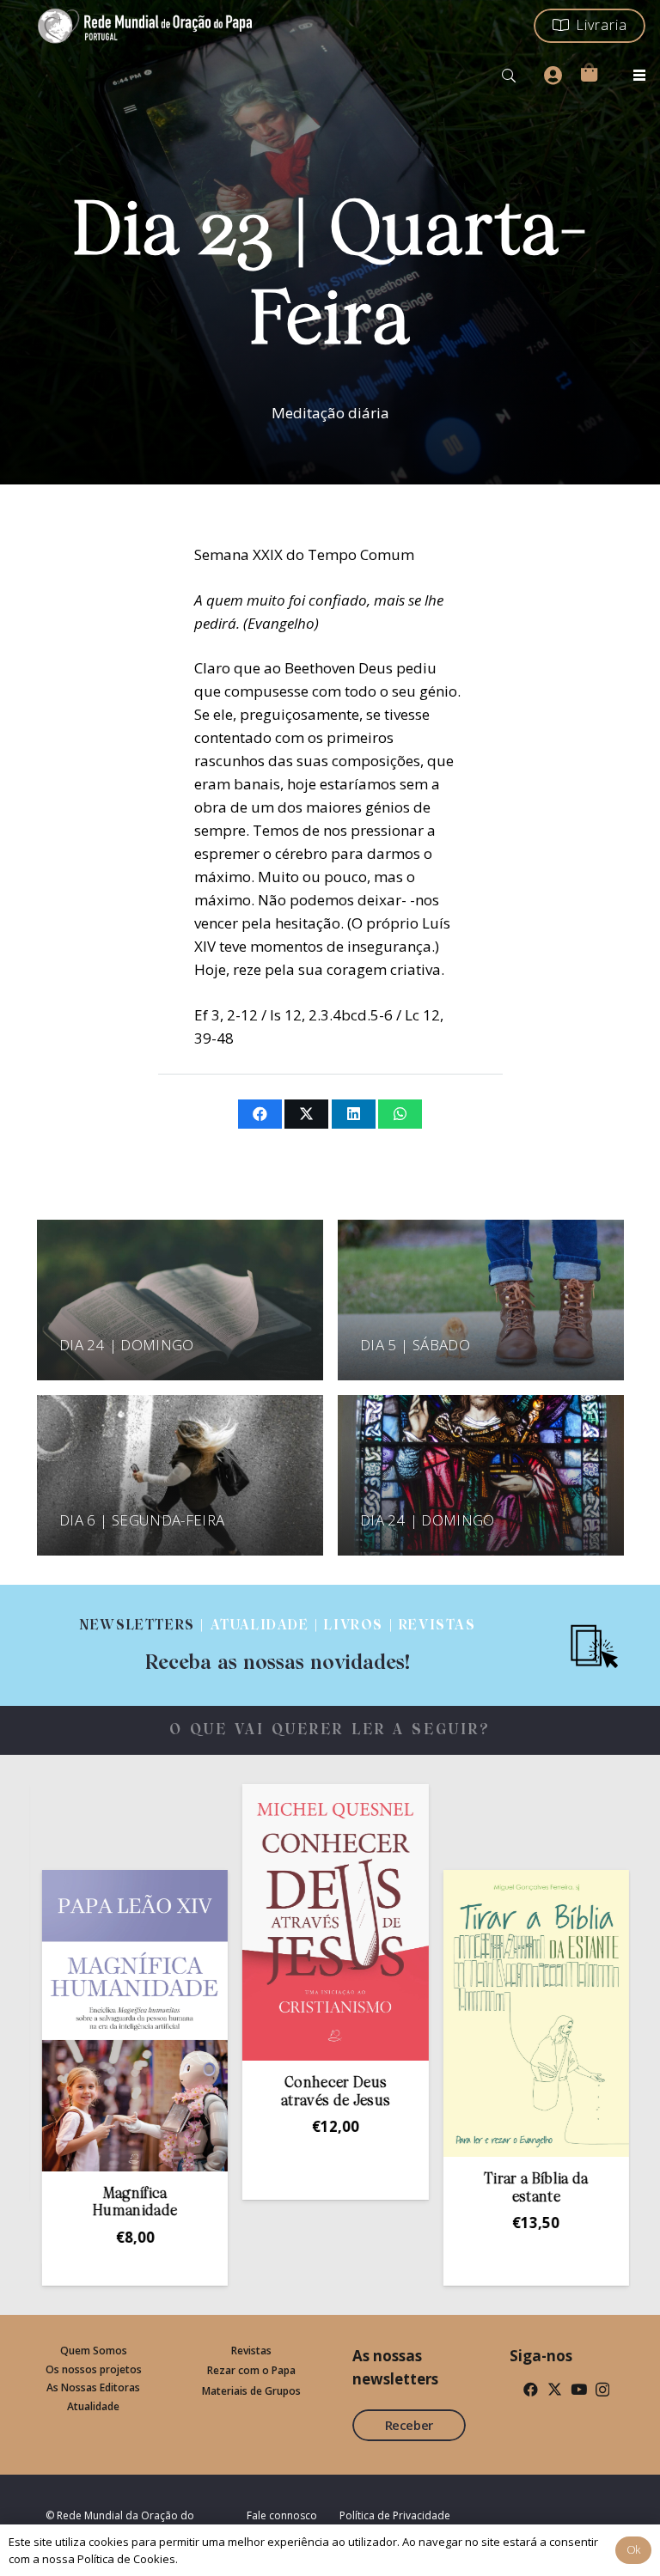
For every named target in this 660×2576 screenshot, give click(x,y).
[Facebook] (531, 2389)
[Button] (553, 76)
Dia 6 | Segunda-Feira (142, 1520)
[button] (509, 76)
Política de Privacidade (395, 2515)
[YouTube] (579, 2389)
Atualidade (93, 2406)
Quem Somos (94, 2351)
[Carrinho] (589, 72)
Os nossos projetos (94, 2369)
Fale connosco (282, 2515)
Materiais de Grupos (251, 2391)
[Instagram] (602, 2390)
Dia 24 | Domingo (126, 1345)
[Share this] (260, 1114)
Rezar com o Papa (251, 2370)
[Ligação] (278, 1645)
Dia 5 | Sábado (415, 1345)
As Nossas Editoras (93, 2387)
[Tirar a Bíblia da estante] (461, 2013)
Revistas (251, 2351)
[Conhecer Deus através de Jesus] (261, 1922)
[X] (555, 2389)
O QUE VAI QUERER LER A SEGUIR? (330, 1730)
